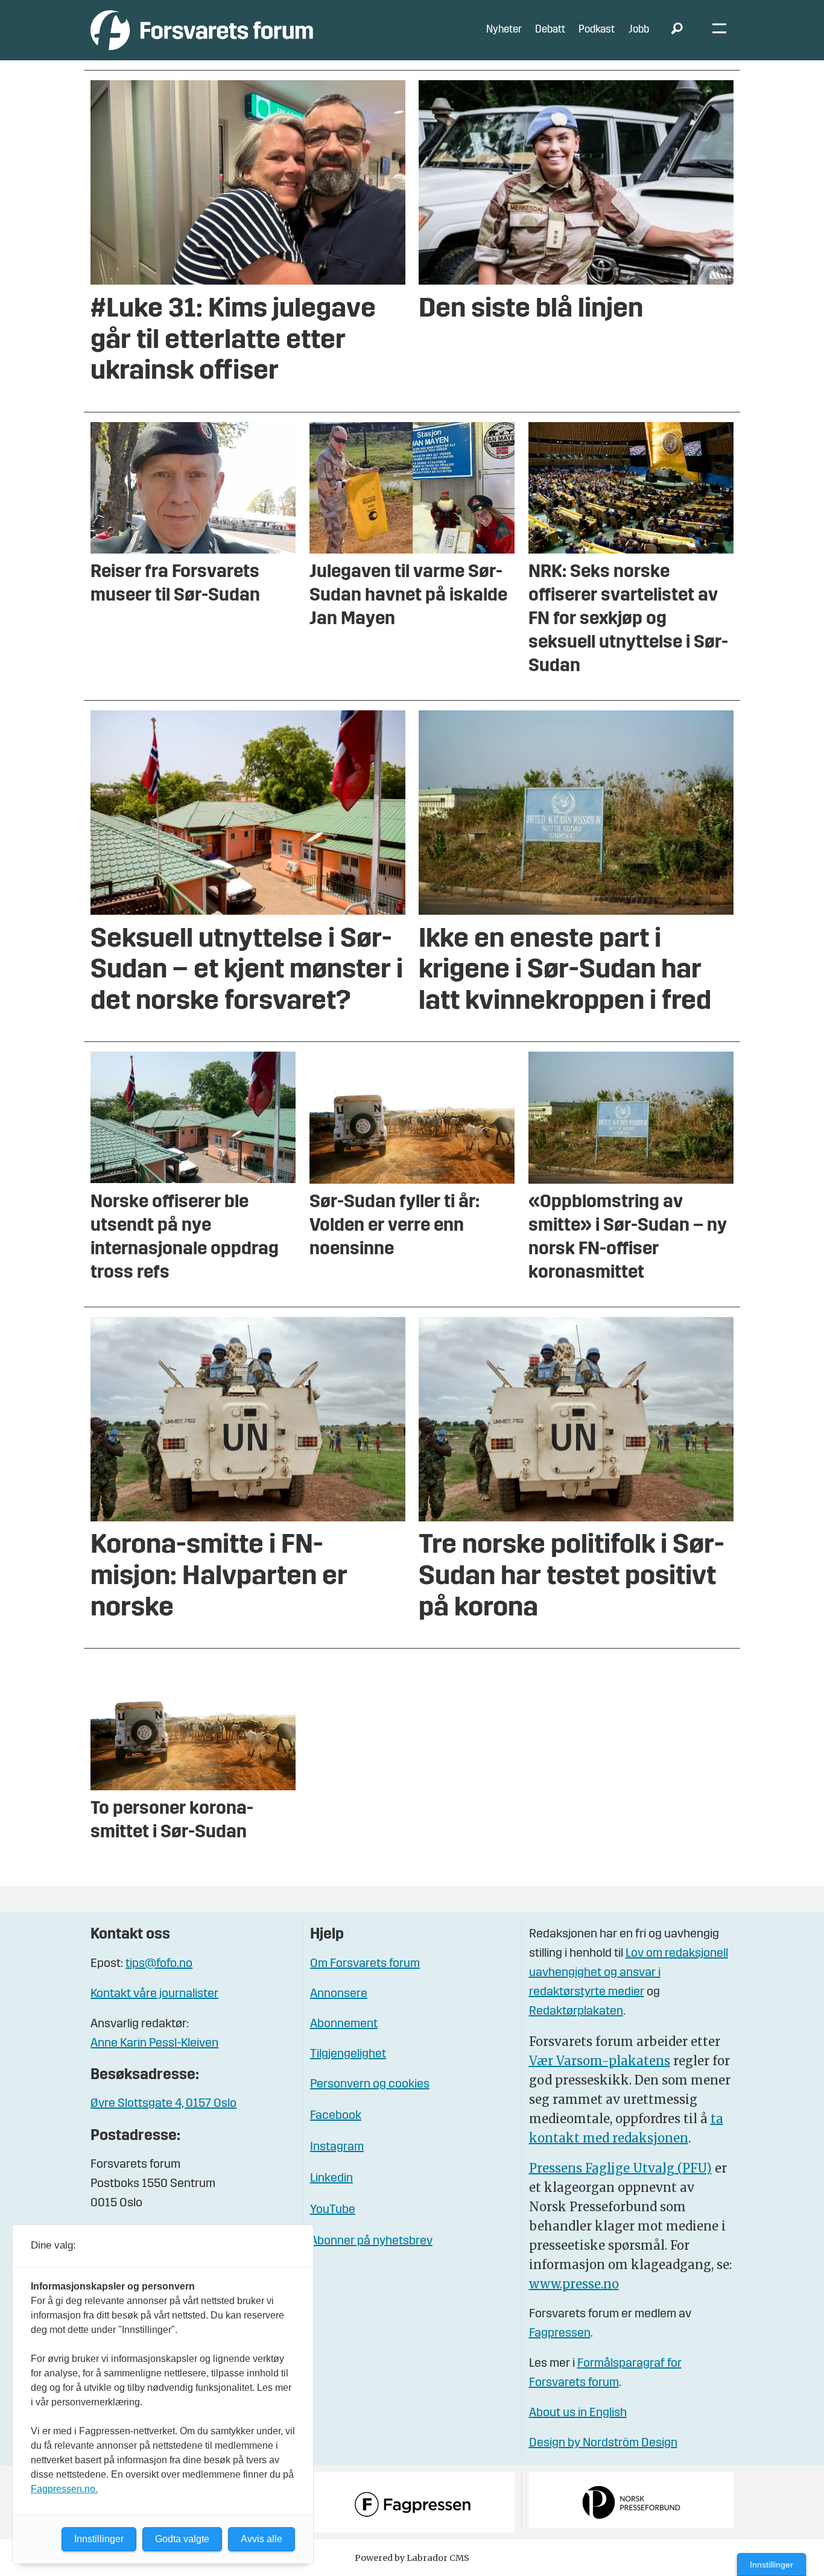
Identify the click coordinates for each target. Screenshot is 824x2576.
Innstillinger (772, 2565)
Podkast (597, 30)
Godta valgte (182, 2539)
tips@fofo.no (159, 1964)
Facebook (336, 2116)
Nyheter (504, 30)
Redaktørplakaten (576, 2012)
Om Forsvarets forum (365, 1964)
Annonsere (339, 1994)
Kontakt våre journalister (154, 1994)
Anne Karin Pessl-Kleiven (154, 2044)
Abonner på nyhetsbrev (371, 2241)
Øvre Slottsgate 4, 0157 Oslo (163, 2104)
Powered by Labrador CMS (412, 2558)
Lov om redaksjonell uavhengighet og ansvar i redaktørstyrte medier (629, 1973)
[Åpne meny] (719, 30)
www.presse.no (574, 2284)
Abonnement (344, 2024)
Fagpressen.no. (64, 2489)
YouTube (333, 2210)
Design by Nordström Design (603, 2443)
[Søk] (677, 30)
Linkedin (331, 2179)
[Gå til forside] (202, 30)
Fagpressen (560, 2334)
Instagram (337, 2147)
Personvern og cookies (370, 2085)
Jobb (639, 30)
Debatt (550, 30)
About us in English (578, 2413)
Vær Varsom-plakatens (600, 2061)
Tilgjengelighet (348, 2054)
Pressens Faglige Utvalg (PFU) (620, 2168)
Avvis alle (261, 2539)
